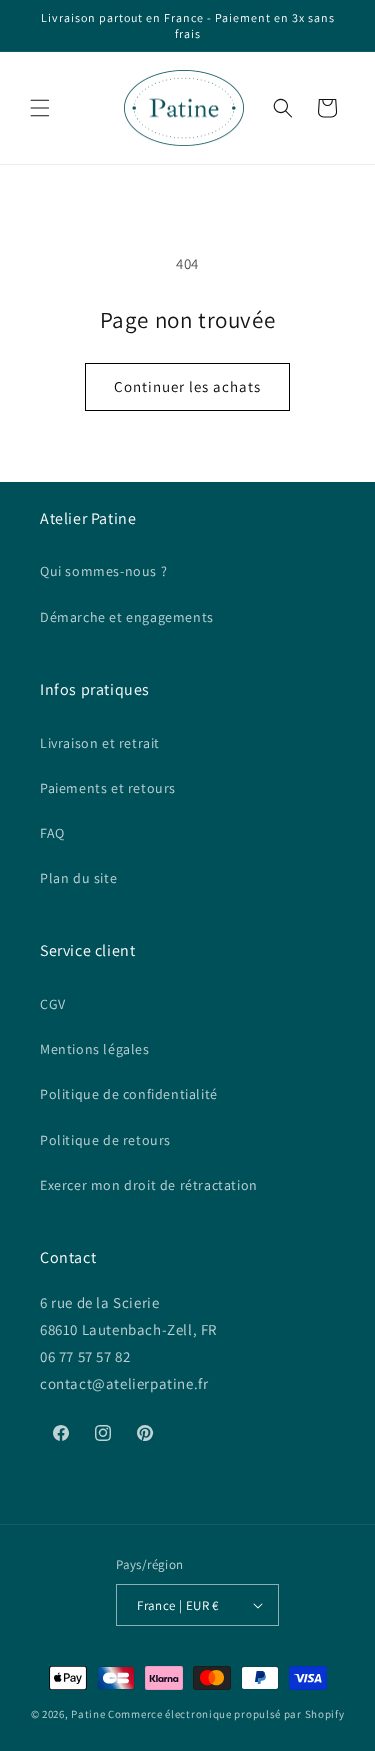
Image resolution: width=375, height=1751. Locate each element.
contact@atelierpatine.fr (126, 1383)
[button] (40, 108)
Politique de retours (105, 1140)
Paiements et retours (108, 788)
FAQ (52, 833)
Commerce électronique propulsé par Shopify (226, 1714)
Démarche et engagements (127, 617)
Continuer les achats (187, 386)
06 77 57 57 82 (85, 1356)
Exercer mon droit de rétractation (149, 1185)
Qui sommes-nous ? (103, 571)
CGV (53, 1004)
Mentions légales (95, 1049)
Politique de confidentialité (129, 1094)
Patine (88, 1714)
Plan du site (78, 878)
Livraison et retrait (100, 743)
